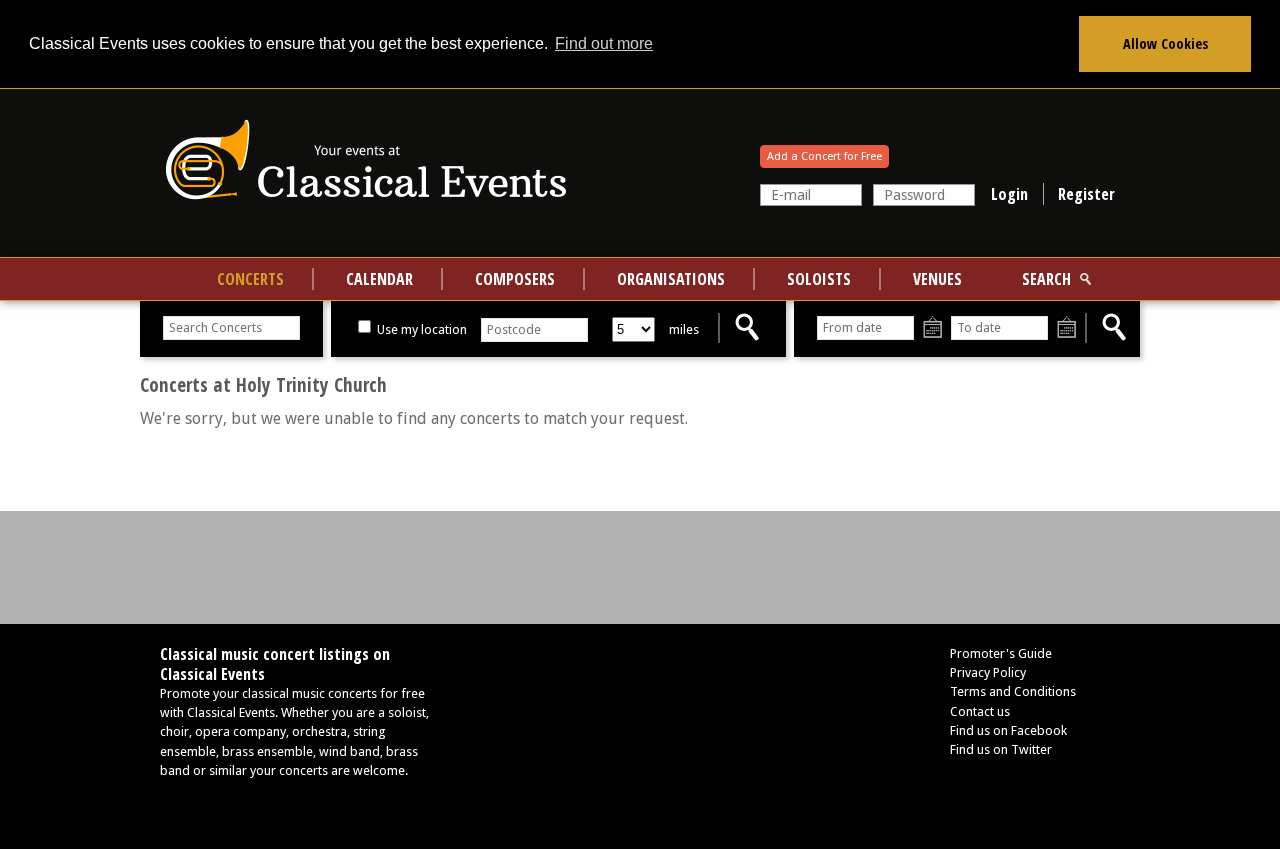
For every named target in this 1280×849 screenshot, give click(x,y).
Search (1046, 279)
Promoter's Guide (1001, 653)
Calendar (379, 279)
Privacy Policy (988, 672)
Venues (937, 279)
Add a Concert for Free (824, 156)
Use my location (420, 329)
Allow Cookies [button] (1165, 43)
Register (1086, 194)
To (1066, 328)
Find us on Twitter (1001, 749)
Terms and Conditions (1013, 691)
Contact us (980, 711)
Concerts (250, 279)
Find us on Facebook (1008, 730)
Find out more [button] (604, 43)
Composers (515, 279)
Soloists (819, 279)
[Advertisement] (640, 566)
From (932, 328)
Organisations (671, 279)
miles (684, 329)
